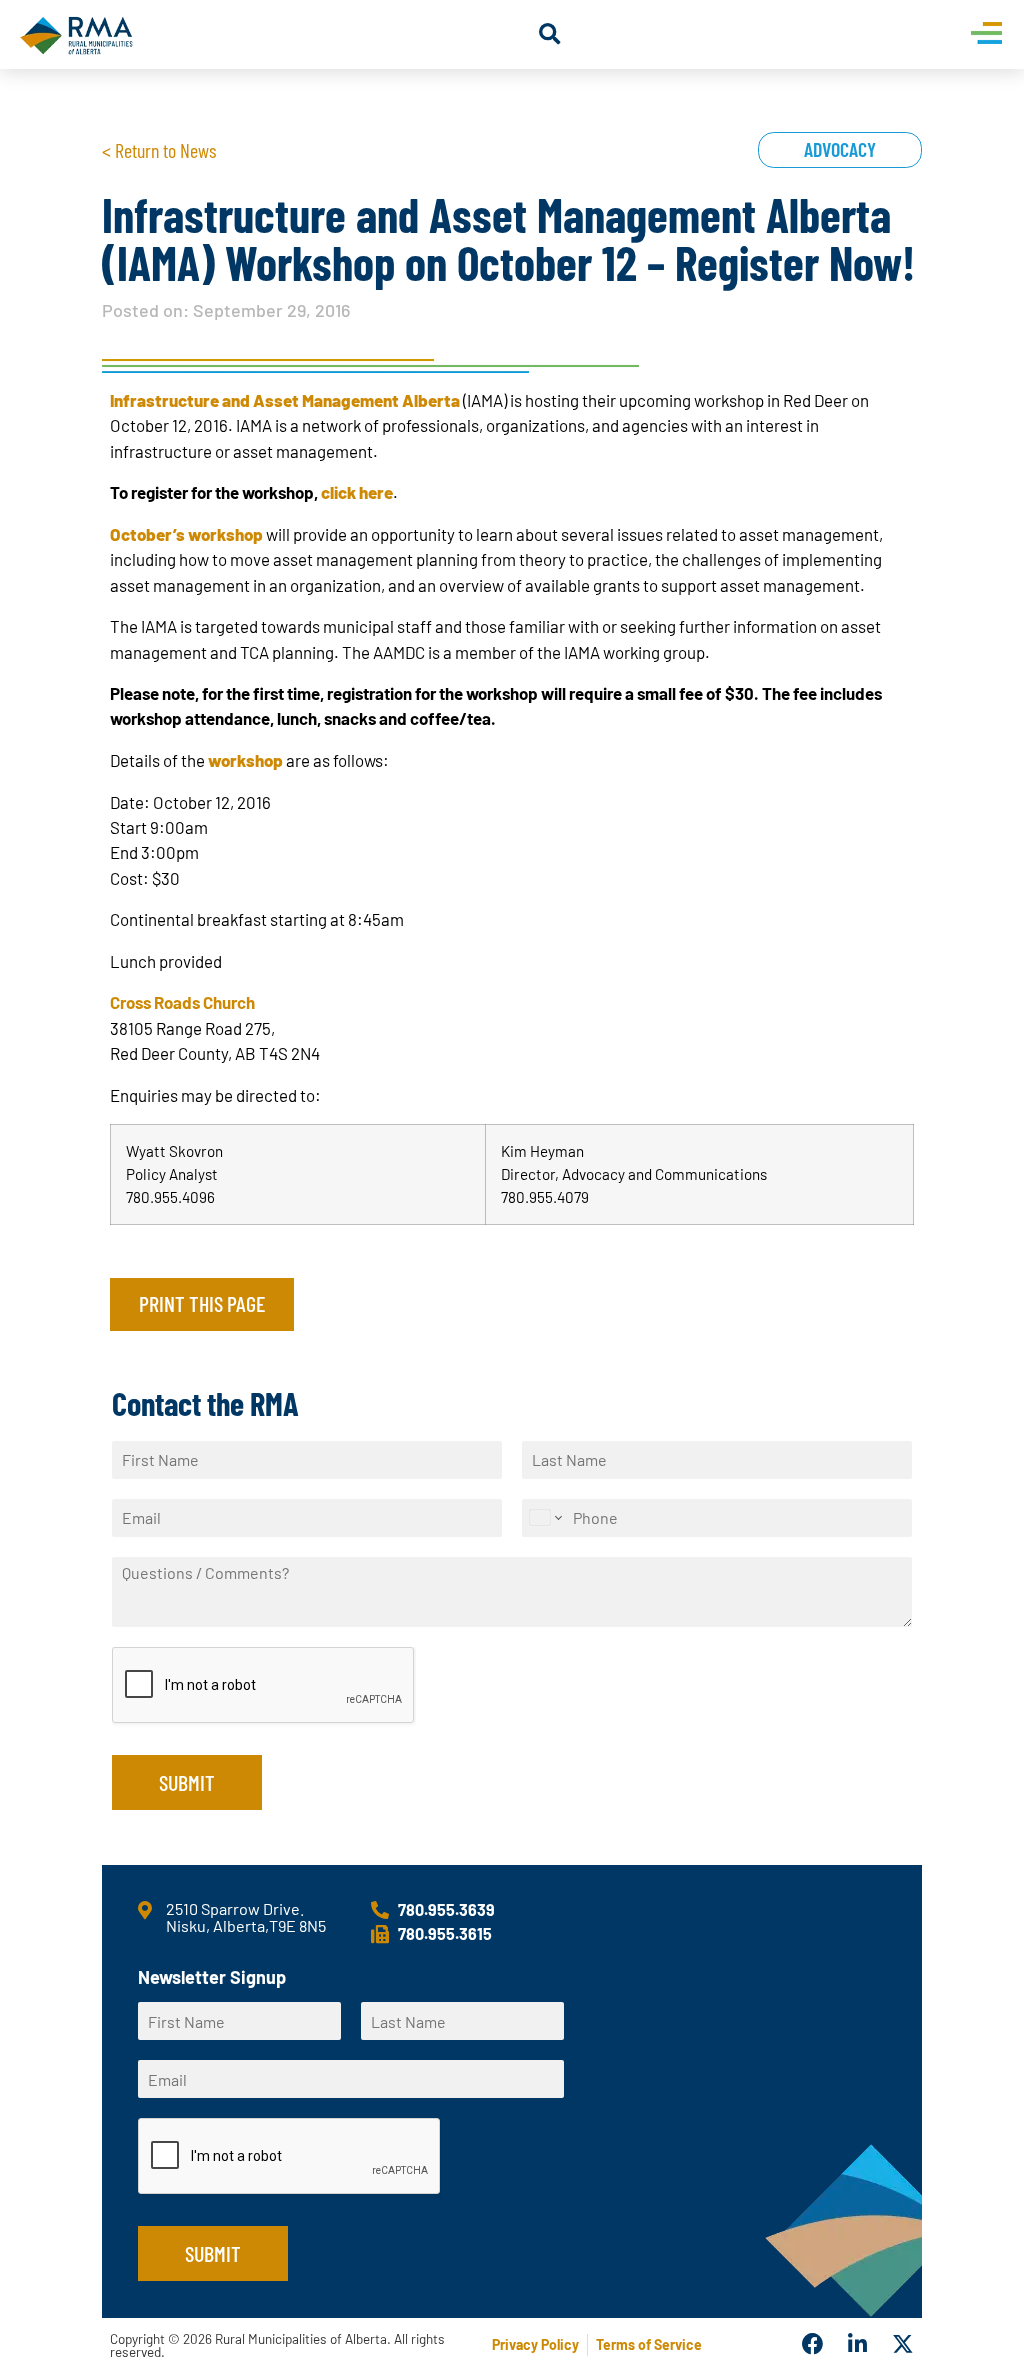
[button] (549, 34)
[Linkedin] (858, 2345)
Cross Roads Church (182, 1002)
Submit (187, 1782)
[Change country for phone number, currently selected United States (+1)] (544, 1518)
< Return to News (159, 150)
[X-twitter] (903, 2345)
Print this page (202, 1303)
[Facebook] (813, 2345)
